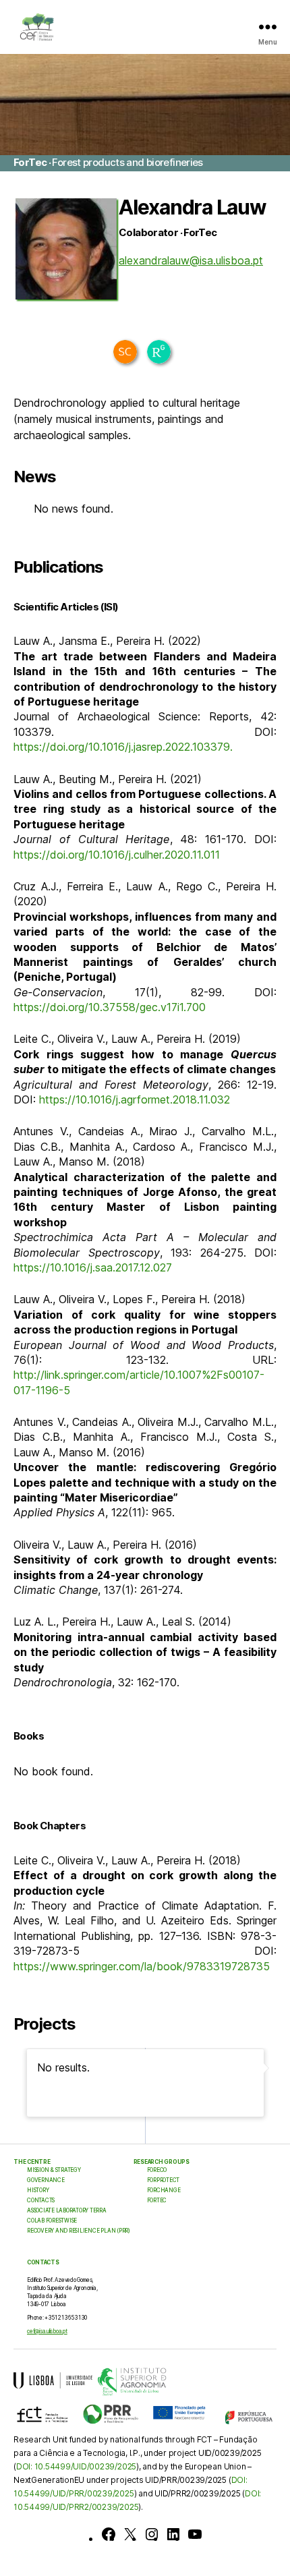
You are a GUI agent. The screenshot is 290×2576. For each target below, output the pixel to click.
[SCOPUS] (125, 352)
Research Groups (162, 2162)
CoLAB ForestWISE (52, 2221)
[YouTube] (195, 2534)
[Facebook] (109, 2534)
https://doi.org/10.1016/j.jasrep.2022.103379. (123, 747)
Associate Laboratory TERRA (67, 2210)
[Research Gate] (159, 352)
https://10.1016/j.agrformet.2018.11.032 (135, 1099)
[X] (130, 2534)
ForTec (157, 2200)
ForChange (164, 2190)
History (38, 2190)
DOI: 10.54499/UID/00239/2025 (76, 2466)
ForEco (157, 2170)
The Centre (32, 2162)
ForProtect (164, 2180)
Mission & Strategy (54, 2170)
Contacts (41, 2200)
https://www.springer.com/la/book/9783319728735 (142, 1966)
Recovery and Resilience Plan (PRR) (79, 2231)
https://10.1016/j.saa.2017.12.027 (93, 1267)
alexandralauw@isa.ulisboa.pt (191, 260)
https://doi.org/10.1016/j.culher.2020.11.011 (117, 855)
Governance (46, 2180)
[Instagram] (152, 2534)
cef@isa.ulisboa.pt (47, 2331)
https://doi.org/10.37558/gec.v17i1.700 (111, 1007)
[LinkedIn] (173, 2534)
